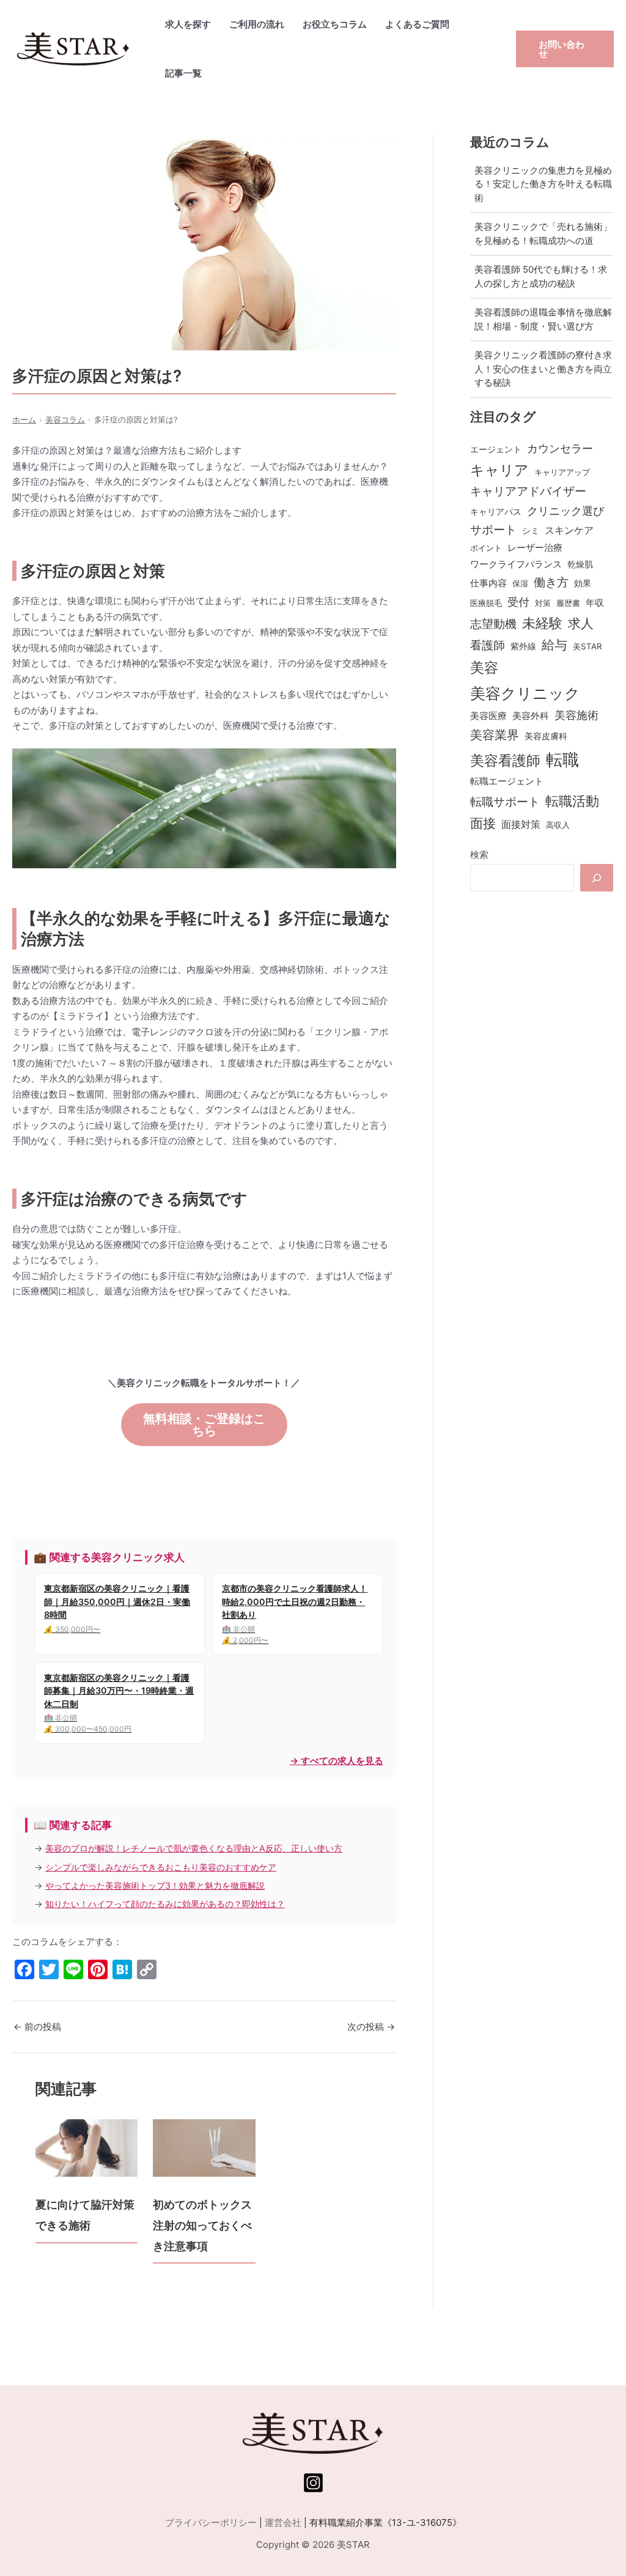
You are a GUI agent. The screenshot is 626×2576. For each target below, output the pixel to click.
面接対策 (521, 825)
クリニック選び (565, 511)
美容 (484, 668)
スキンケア (569, 530)
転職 (562, 759)
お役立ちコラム (335, 24)
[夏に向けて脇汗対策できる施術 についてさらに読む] (87, 2148)
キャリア (499, 470)
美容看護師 (505, 760)
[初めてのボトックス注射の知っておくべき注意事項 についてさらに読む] (204, 2148)
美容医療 (488, 716)
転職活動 (572, 801)
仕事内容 (488, 583)
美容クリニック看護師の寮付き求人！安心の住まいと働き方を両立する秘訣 (543, 369)
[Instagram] (313, 2483)
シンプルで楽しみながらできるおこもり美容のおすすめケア (161, 1867)
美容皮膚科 (546, 736)
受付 (518, 602)
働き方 (551, 582)
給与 (554, 645)
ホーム (24, 420)
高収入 (558, 825)
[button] (565, 49)
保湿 (520, 583)
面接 (483, 823)
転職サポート (505, 802)
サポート (493, 530)
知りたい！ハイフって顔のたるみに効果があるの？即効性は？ (165, 1904)
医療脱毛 (486, 603)
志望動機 (493, 624)
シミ (531, 530)
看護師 (488, 645)
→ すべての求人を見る (337, 1761)
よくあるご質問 (417, 24)
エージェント (496, 449)
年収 (595, 603)
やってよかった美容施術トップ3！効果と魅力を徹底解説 (155, 1885)
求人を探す (188, 24)
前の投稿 (37, 2027)
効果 (583, 583)
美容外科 (531, 716)
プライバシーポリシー (211, 2522)
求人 (581, 623)
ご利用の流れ (257, 24)
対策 (543, 603)
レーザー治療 (535, 548)
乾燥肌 (580, 564)
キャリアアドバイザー (528, 491)
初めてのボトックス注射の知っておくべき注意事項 (202, 2225)
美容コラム (65, 420)
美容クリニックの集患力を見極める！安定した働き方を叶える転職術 (543, 184)
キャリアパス (496, 511)
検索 (479, 854)
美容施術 (576, 715)
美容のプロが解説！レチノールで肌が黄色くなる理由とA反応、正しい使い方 (194, 1848)
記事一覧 (183, 73)
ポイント (486, 548)
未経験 (542, 623)
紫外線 (523, 646)
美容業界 (495, 735)
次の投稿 (371, 2027)
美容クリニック (525, 693)
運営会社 (283, 2522)
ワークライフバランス (516, 564)
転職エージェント (507, 781)
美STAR (587, 646)
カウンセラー (560, 448)
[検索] (597, 878)
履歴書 (568, 603)
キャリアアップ (562, 472)
